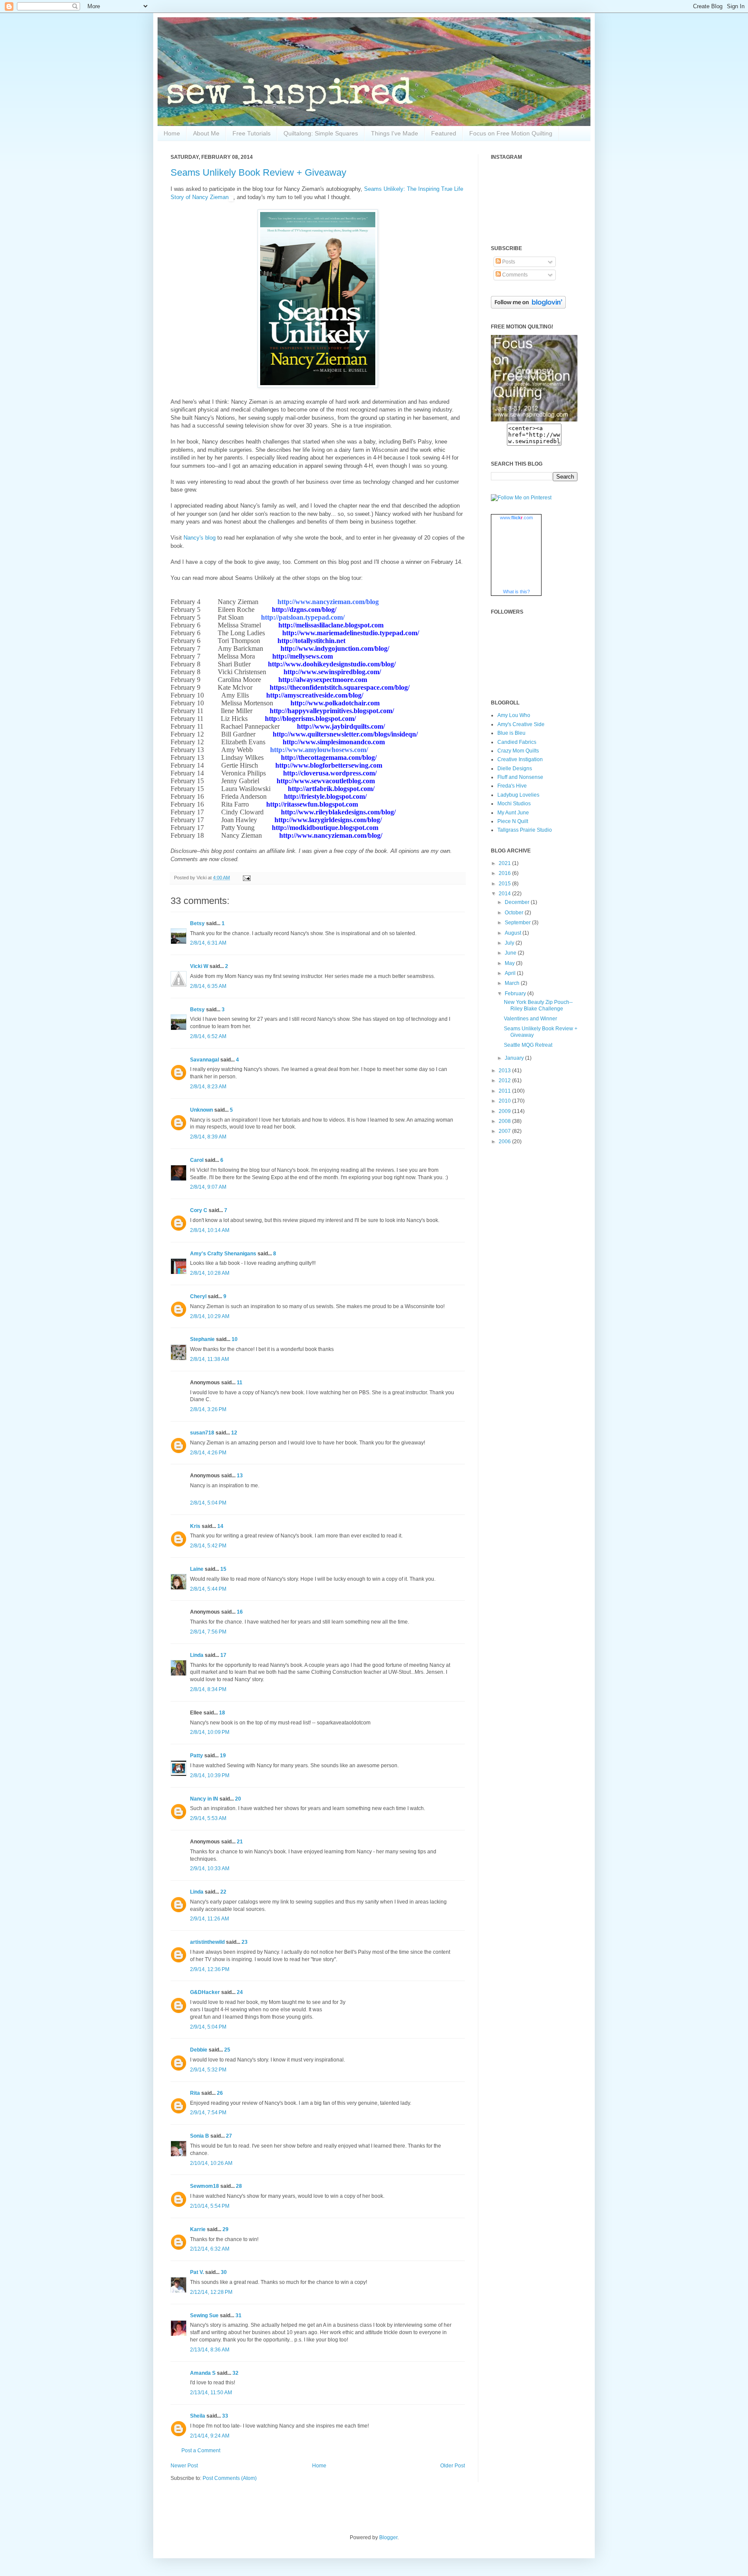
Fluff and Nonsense (520, 777)
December (518, 902)
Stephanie (202, 1339)
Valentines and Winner (530, 1019)
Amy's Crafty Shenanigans (223, 1254)
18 (222, 1713)
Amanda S (203, 2373)
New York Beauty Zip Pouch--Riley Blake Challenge (538, 1005)
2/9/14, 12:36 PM (210, 1969)
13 (240, 1476)
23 (245, 1942)
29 (226, 2229)
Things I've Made (395, 133)
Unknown (202, 1110)
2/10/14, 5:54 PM (210, 2206)
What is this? (516, 592)
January (515, 1058)
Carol (197, 1160)
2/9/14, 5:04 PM (208, 2027)
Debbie (199, 2050)
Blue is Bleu (511, 733)
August (514, 933)
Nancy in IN (204, 1799)
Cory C (199, 1210)
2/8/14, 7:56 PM (208, 1632)
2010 (505, 1101)
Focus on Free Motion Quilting (511, 133)
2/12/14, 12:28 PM (211, 2292)
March (513, 983)
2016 (505, 873)
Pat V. (197, 2272)
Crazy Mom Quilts (518, 751)
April (511, 973)
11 (240, 1383)
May (510, 963)
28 (239, 2186)
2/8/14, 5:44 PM (208, 1589)
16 (240, 1612)
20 (238, 1799)
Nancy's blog (200, 538)
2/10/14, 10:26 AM (211, 2163)
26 (220, 2093)
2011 (505, 1091)
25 (227, 2050)
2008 (505, 1121)
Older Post (453, 2466)
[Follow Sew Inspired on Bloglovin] (528, 307)
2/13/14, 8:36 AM (210, 2350)
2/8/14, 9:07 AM (208, 1187)
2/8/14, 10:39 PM (210, 1775)
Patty (197, 1756)
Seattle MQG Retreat (528, 1045)
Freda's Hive (512, 786)
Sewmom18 (205, 2186)
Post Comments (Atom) (230, 2478)
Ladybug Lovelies (518, 795)
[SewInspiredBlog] (534, 420)
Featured (444, 133)
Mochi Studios (514, 804)
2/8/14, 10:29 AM (210, 1316)
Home (172, 133)
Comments (514, 275)
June (511, 953)
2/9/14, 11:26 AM (210, 1919)
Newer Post (184, 2466)
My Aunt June (513, 813)
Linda (197, 1655)
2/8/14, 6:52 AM (208, 1036)
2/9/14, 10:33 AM (210, 1868)
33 (225, 2416)
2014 (505, 894)
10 (235, 1339)
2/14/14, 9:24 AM (210, 2436)
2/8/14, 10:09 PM (210, 1732)
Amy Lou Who (514, 715)
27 (229, 2136)
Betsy (197, 923)
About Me (206, 133)
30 (224, 2272)
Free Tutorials (251, 133)
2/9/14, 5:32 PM (208, 2070)
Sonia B (200, 2136)
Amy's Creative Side (521, 724)
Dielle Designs (515, 769)
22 (223, 1892)
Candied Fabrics (517, 742)
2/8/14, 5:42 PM (208, 1546)
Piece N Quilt (513, 821)
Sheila (198, 2416)
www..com (516, 518)
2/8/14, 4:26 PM (208, 1453)
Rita (195, 2093)
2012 (505, 1081)
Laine (197, 1569)
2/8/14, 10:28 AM (210, 1273)
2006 (505, 1142)
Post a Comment (201, 2451)
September (518, 923)
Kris (195, 1526)
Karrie (198, 2229)
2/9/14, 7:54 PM (208, 2113)
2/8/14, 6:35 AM (208, 986)
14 (220, 1526)
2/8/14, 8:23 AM (208, 1087)
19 (223, 1756)
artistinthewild (207, 1942)
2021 (505, 863)
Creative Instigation (520, 759)
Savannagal (205, 1060)
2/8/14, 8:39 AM (208, 1137)
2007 (505, 1131)
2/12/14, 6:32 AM (210, 2249)
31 (239, 2316)
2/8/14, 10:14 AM (210, 1230)
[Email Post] (246, 878)
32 (235, 2373)
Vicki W (199, 966)
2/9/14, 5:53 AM (208, 1818)
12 (234, 1433)
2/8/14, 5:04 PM (208, 1503)
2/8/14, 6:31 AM (208, 943)
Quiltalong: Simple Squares (321, 133)
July (510, 943)
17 (223, 1655)
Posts (508, 262)
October (515, 913)
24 (240, 1992)
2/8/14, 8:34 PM (208, 1689)
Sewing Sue (204, 2316)
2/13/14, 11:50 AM (211, 2393)
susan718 (202, 1433)
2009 (505, 1111)
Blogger (388, 2537)
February (516, 994)
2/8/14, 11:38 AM (210, 1359)
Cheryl (198, 1296)
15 (223, 1569)
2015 (505, 884)
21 (240, 1842)
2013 (505, 1071)
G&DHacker (205, 1992)
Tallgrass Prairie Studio (525, 830)
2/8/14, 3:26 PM (208, 1409)
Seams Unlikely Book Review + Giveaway (258, 172)
